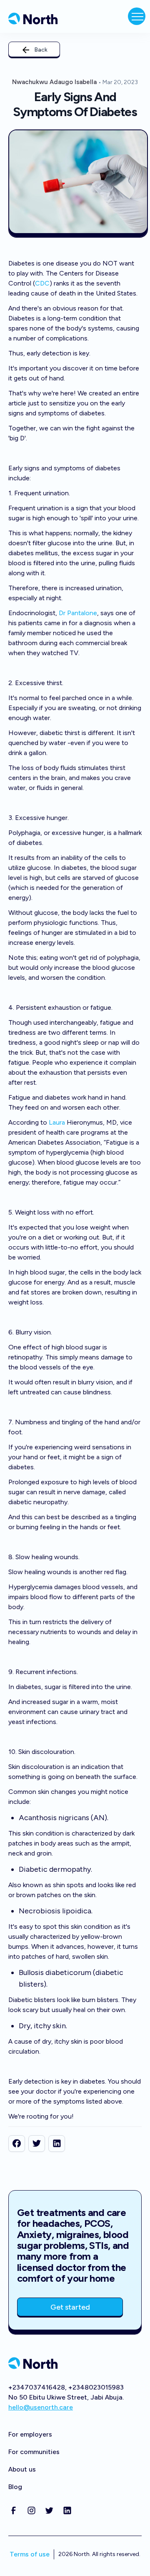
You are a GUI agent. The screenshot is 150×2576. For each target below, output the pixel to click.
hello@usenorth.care (41, 2407)
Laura (57, 1122)
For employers (30, 2434)
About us (22, 2469)
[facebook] (17, 2144)
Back (41, 50)
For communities (34, 2452)
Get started (70, 2307)
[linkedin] (57, 2144)
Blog (15, 2487)
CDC (42, 283)
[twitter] (37, 2144)
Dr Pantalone (78, 613)
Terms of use (30, 2554)
